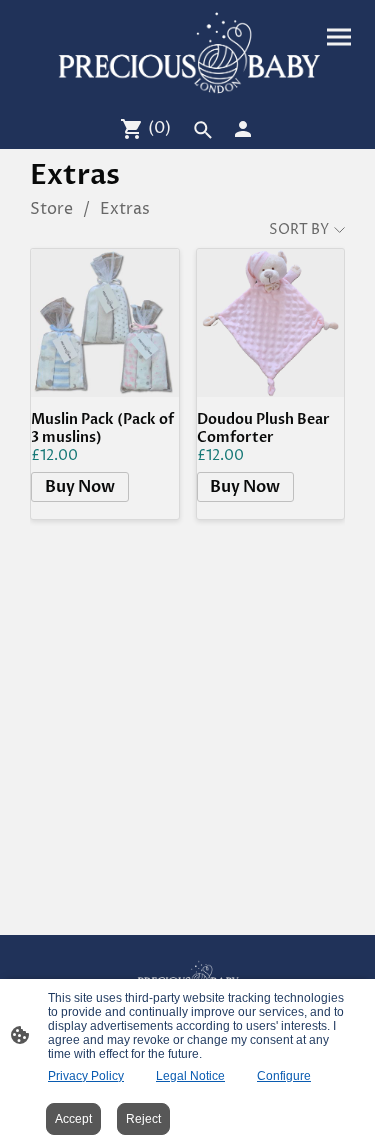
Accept (73, 1119)
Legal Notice (190, 1076)
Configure (284, 1076)
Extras (125, 209)
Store (51, 209)
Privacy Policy (86, 1076)
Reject (143, 1119)
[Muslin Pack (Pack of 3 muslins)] (105, 323)
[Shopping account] (243, 129)
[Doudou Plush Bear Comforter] (271, 323)
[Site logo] (188, 53)
